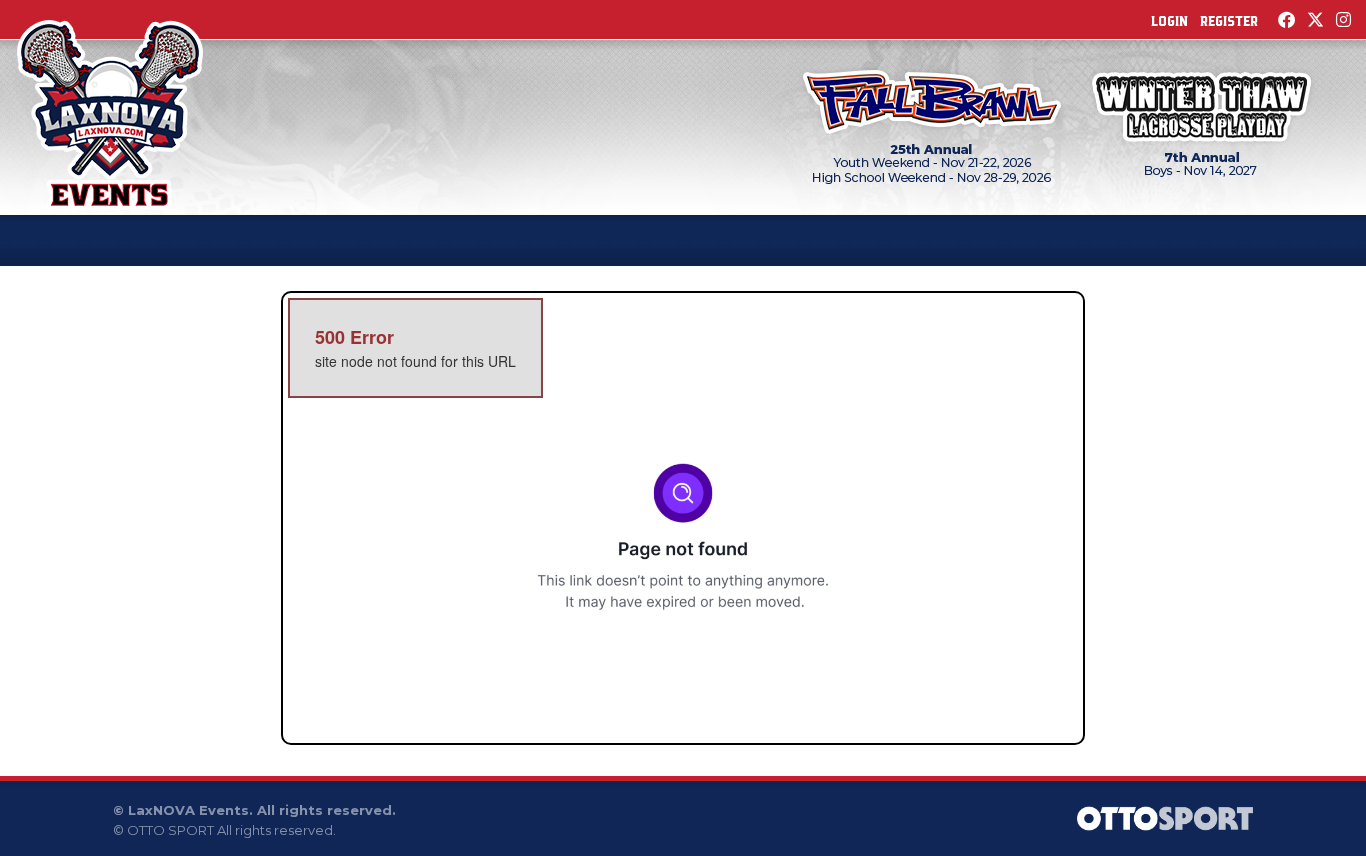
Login (1169, 21)
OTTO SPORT (170, 830)
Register (1229, 21)
